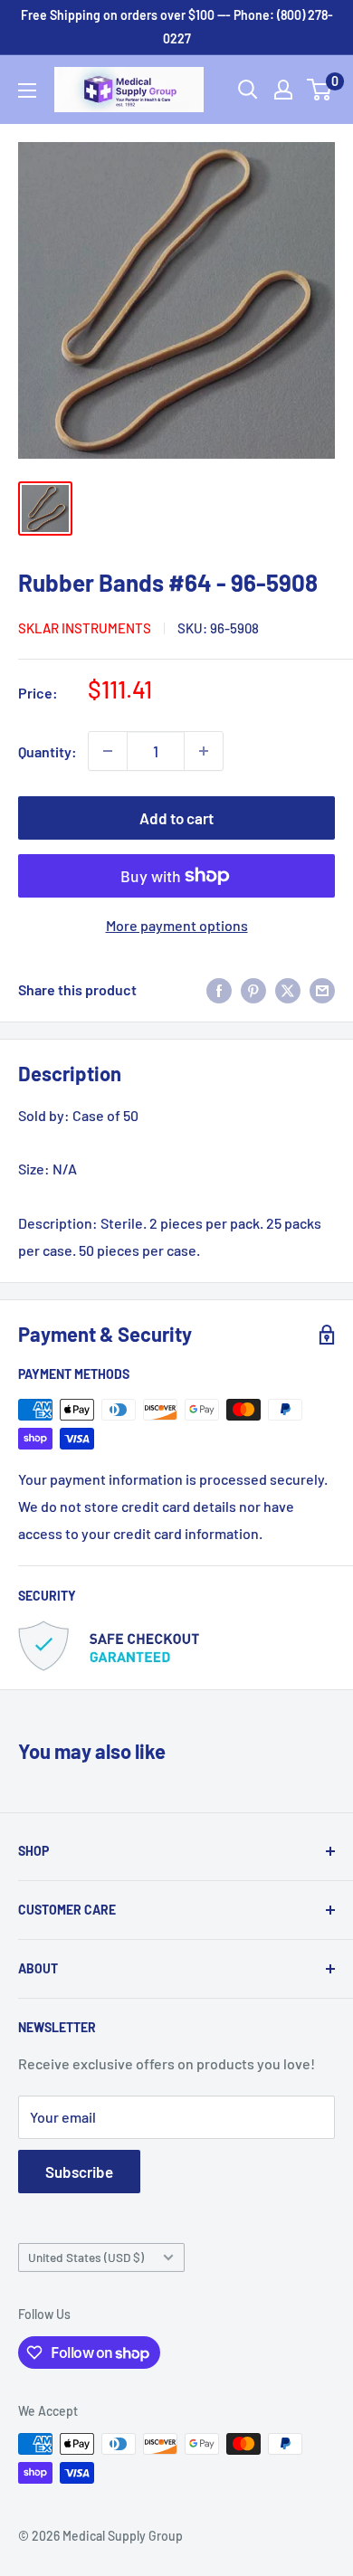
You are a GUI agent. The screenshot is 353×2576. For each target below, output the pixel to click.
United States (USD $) (86, 2257)
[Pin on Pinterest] (253, 989)
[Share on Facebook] (219, 989)
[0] (320, 90)
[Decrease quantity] (108, 751)
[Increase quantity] (204, 751)
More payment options (177, 925)
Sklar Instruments (85, 628)
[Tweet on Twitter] (288, 989)
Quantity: (48, 751)
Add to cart (176, 818)
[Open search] (248, 90)
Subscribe (79, 2172)
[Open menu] (27, 90)
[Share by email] (322, 989)
